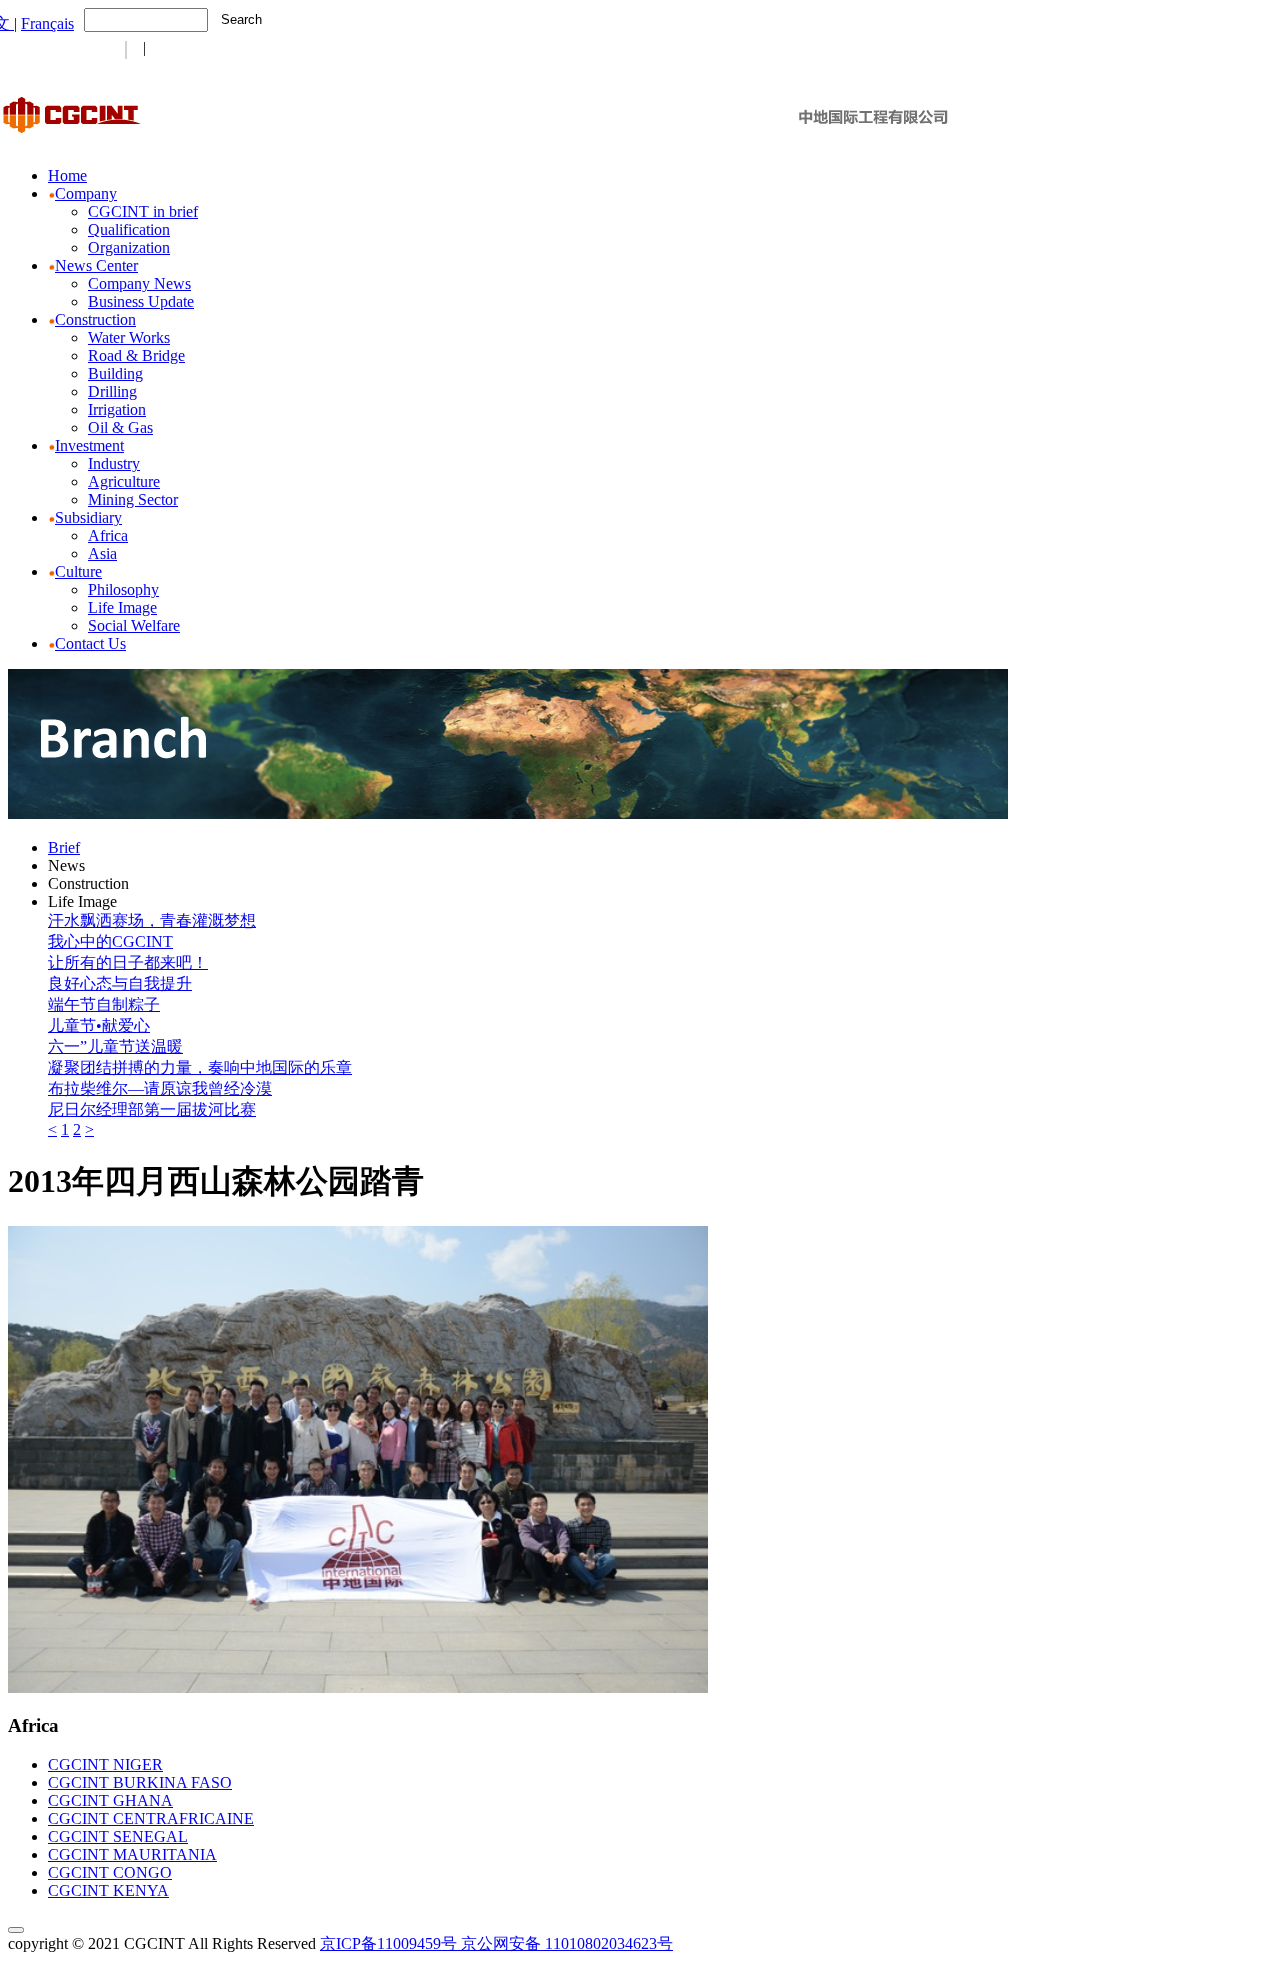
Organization (129, 247)
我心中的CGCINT (110, 941)
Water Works (129, 337)
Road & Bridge (136, 355)
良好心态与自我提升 (120, 983)
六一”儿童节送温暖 (115, 1046)
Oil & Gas (120, 427)
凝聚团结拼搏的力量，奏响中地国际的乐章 (200, 1067)
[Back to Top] (16, 1930)
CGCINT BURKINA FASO (140, 1782)
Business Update (141, 301)
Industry (114, 463)
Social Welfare (134, 625)
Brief (64, 847)
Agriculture (124, 481)
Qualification (129, 229)
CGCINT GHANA (110, 1800)
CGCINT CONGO (110, 1872)
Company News (139, 283)
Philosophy (123, 589)
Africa (108, 535)
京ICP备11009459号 (388, 1943)
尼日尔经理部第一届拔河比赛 (152, 1109)
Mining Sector (133, 499)
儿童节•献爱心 (99, 1025)
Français (47, 23)
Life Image (122, 607)
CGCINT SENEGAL (118, 1836)
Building (115, 373)
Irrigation (117, 409)
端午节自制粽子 (104, 1004)
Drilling (112, 391)
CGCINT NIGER (105, 1764)
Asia (102, 553)
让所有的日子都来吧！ (128, 962)
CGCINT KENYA (108, 1890)
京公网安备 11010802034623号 (567, 1943)
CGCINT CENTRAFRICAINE (151, 1818)
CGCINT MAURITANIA (132, 1854)
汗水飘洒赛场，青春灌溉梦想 (152, 920)
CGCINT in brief (143, 211)
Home (67, 175)
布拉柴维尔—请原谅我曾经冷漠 (160, 1088)
